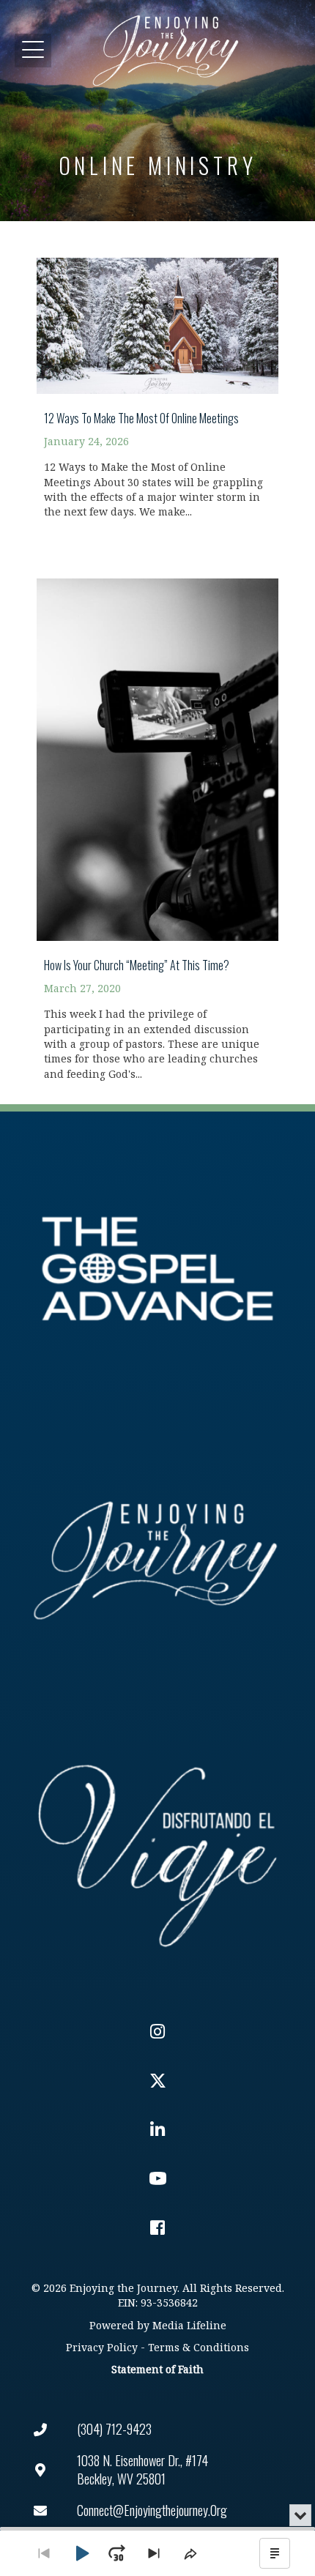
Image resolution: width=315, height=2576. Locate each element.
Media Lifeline (189, 2326)
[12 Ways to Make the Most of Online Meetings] (157, 380)
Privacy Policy (102, 2348)
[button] (33, 50)
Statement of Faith (157, 2370)
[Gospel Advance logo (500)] (157, 1269)
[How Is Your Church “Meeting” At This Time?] (157, 821)
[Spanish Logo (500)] (157, 1851)
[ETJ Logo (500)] (157, 1560)
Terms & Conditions (199, 2348)
